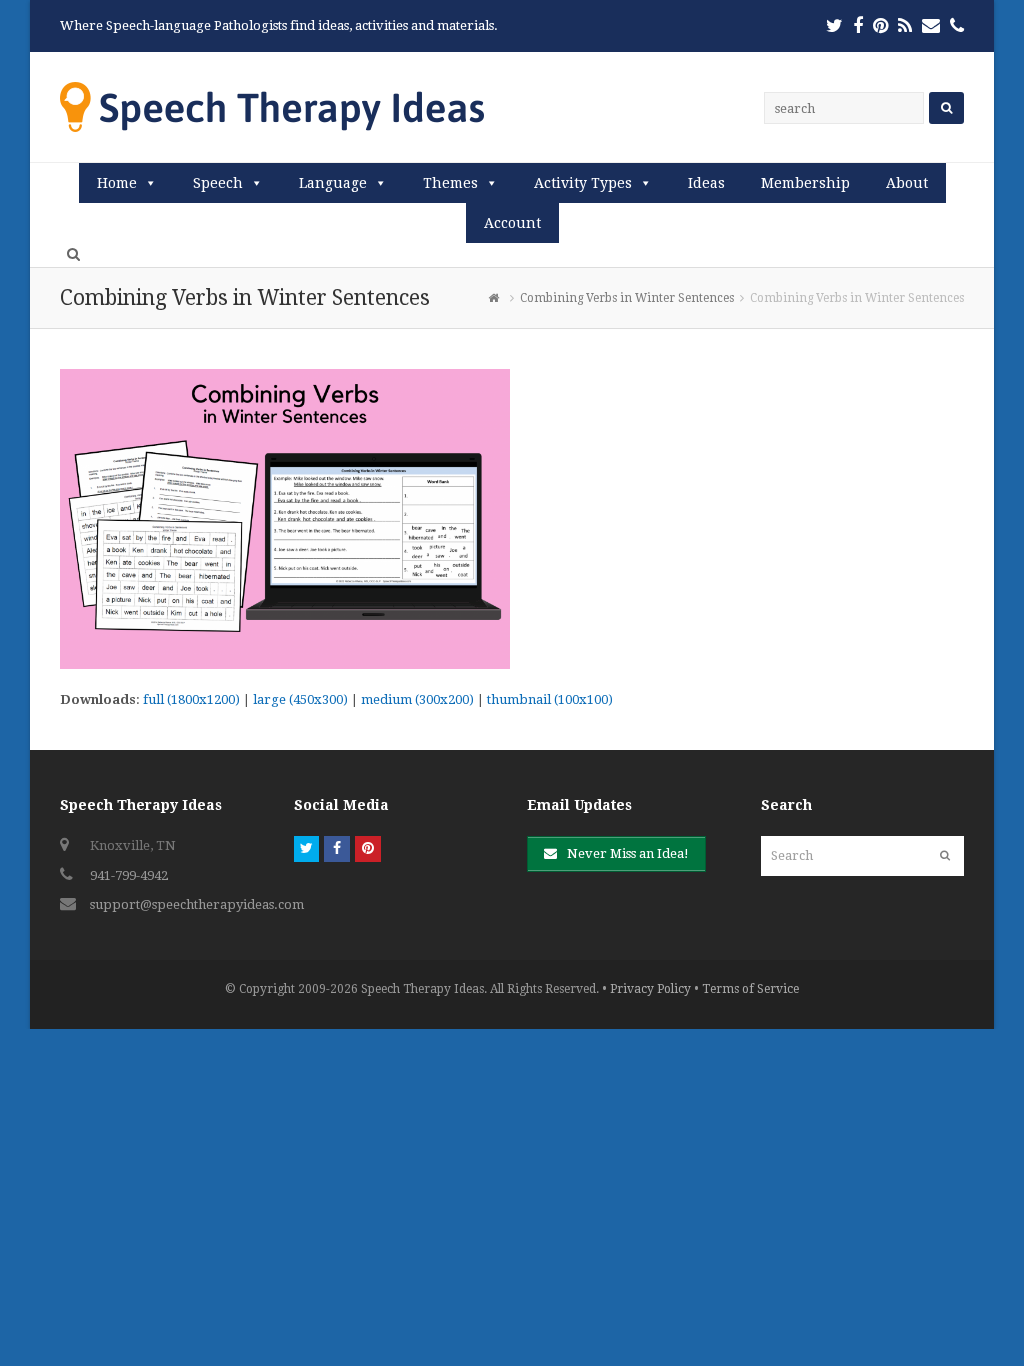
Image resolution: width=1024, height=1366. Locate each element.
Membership (805, 183)
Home (117, 183)
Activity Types (583, 183)
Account (512, 223)
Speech (218, 183)
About (907, 183)
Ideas (706, 183)
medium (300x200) (417, 699)
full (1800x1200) (191, 699)
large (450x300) (300, 699)
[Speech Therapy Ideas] (272, 106)
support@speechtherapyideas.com (197, 904)
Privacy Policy (650, 989)
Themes (450, 183)
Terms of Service (750, 989)
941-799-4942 (129, 875)
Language (333, 183)
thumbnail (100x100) (550, 699)
